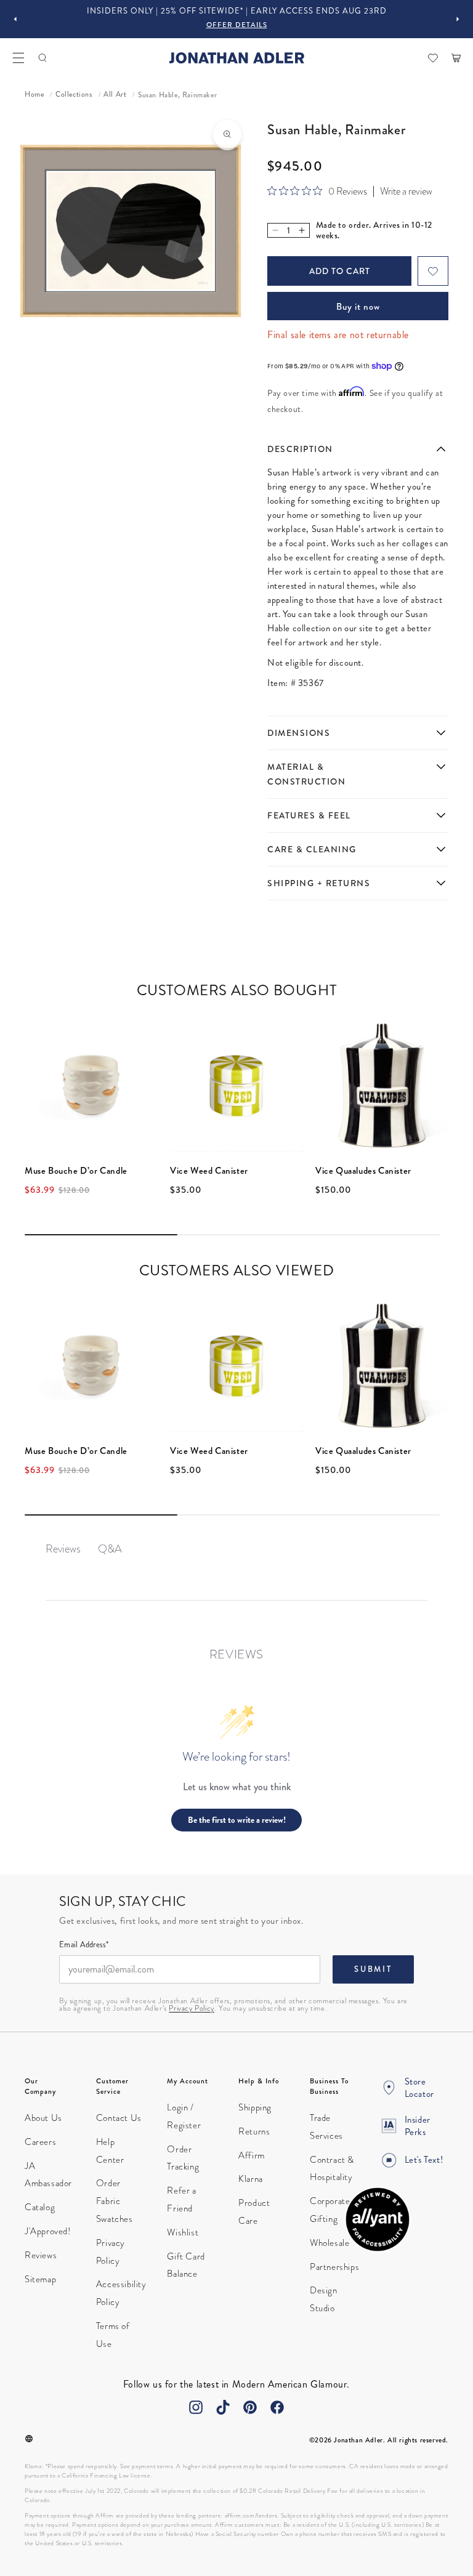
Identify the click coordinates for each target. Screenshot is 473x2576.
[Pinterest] (250, 2407)
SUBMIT (373, 1969)
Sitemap (40, 2279)
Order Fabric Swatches (115, 2201)
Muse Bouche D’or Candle (76, 1171)
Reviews (41, 2255)
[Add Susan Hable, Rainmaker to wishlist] (433, 271)
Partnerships (334, 2267)
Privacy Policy (191, 2008)
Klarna (251, 2179)
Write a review (406, 192)
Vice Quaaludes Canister (363, 1171)
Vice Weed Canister (209, 1171)
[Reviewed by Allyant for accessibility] (378, 2219)
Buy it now (358, 307)
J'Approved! (48, 2231)
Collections (74, 95)
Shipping (255, 2107)
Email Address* (84, 1945)
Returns (254, 2131)
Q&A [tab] (110, 1548)
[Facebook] (277, 2407)
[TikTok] (223, 2407)
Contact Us (119, 2118)
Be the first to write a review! (237, 1820)
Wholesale (329, 2243)
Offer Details (237, 25)
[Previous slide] (15, 19)
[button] (18, 58)
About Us (43, 2118)
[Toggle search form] (42, 58)
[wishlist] (433, 58)
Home (34, 95)
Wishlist (183, 2232)
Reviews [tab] (63, 1548)
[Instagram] (196, 2407)
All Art (115, 95)
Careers (40, 2142)
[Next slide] (458, 19)
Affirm (252, 2155)
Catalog (40, 2207)
